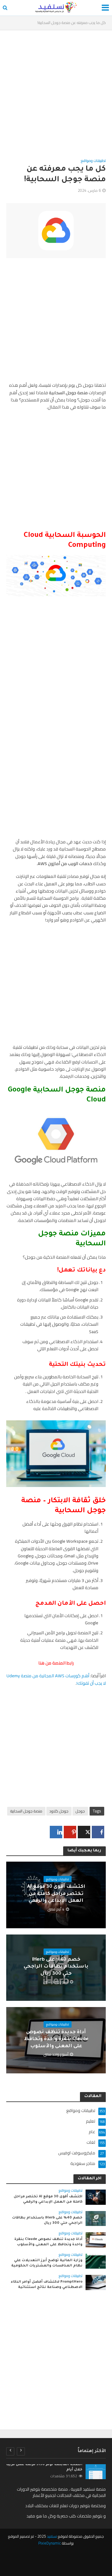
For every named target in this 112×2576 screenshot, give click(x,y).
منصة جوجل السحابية (26, 1811)
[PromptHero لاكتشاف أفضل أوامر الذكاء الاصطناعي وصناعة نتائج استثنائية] (96, 2282)
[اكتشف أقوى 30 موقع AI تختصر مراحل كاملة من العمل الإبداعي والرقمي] (96, 2197)
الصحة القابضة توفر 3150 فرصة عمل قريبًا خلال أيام (44, 2467)
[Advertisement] (56, 98)
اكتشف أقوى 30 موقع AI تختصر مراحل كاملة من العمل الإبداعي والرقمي (56, 1894)
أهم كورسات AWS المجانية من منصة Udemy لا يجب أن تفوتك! (56, 1679)
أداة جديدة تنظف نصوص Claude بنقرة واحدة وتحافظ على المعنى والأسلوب (56, 2039)
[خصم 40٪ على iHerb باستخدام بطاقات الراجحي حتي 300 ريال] (96, 2218)
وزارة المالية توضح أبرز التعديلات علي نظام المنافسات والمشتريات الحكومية (47, 2263)
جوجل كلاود (59, 1811)
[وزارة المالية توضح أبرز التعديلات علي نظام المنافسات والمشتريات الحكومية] (96, 2261)
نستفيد (52, 2536)
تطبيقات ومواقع (93, 161)
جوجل (80, 1811)
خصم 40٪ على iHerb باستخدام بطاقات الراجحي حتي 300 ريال (56, 1967)
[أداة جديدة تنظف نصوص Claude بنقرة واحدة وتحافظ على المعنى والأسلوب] (96, 2239)
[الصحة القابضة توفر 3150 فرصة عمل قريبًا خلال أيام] (96, 2472)
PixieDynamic (50, 2543)
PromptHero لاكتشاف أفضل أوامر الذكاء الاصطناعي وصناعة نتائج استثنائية (47, 2285)
